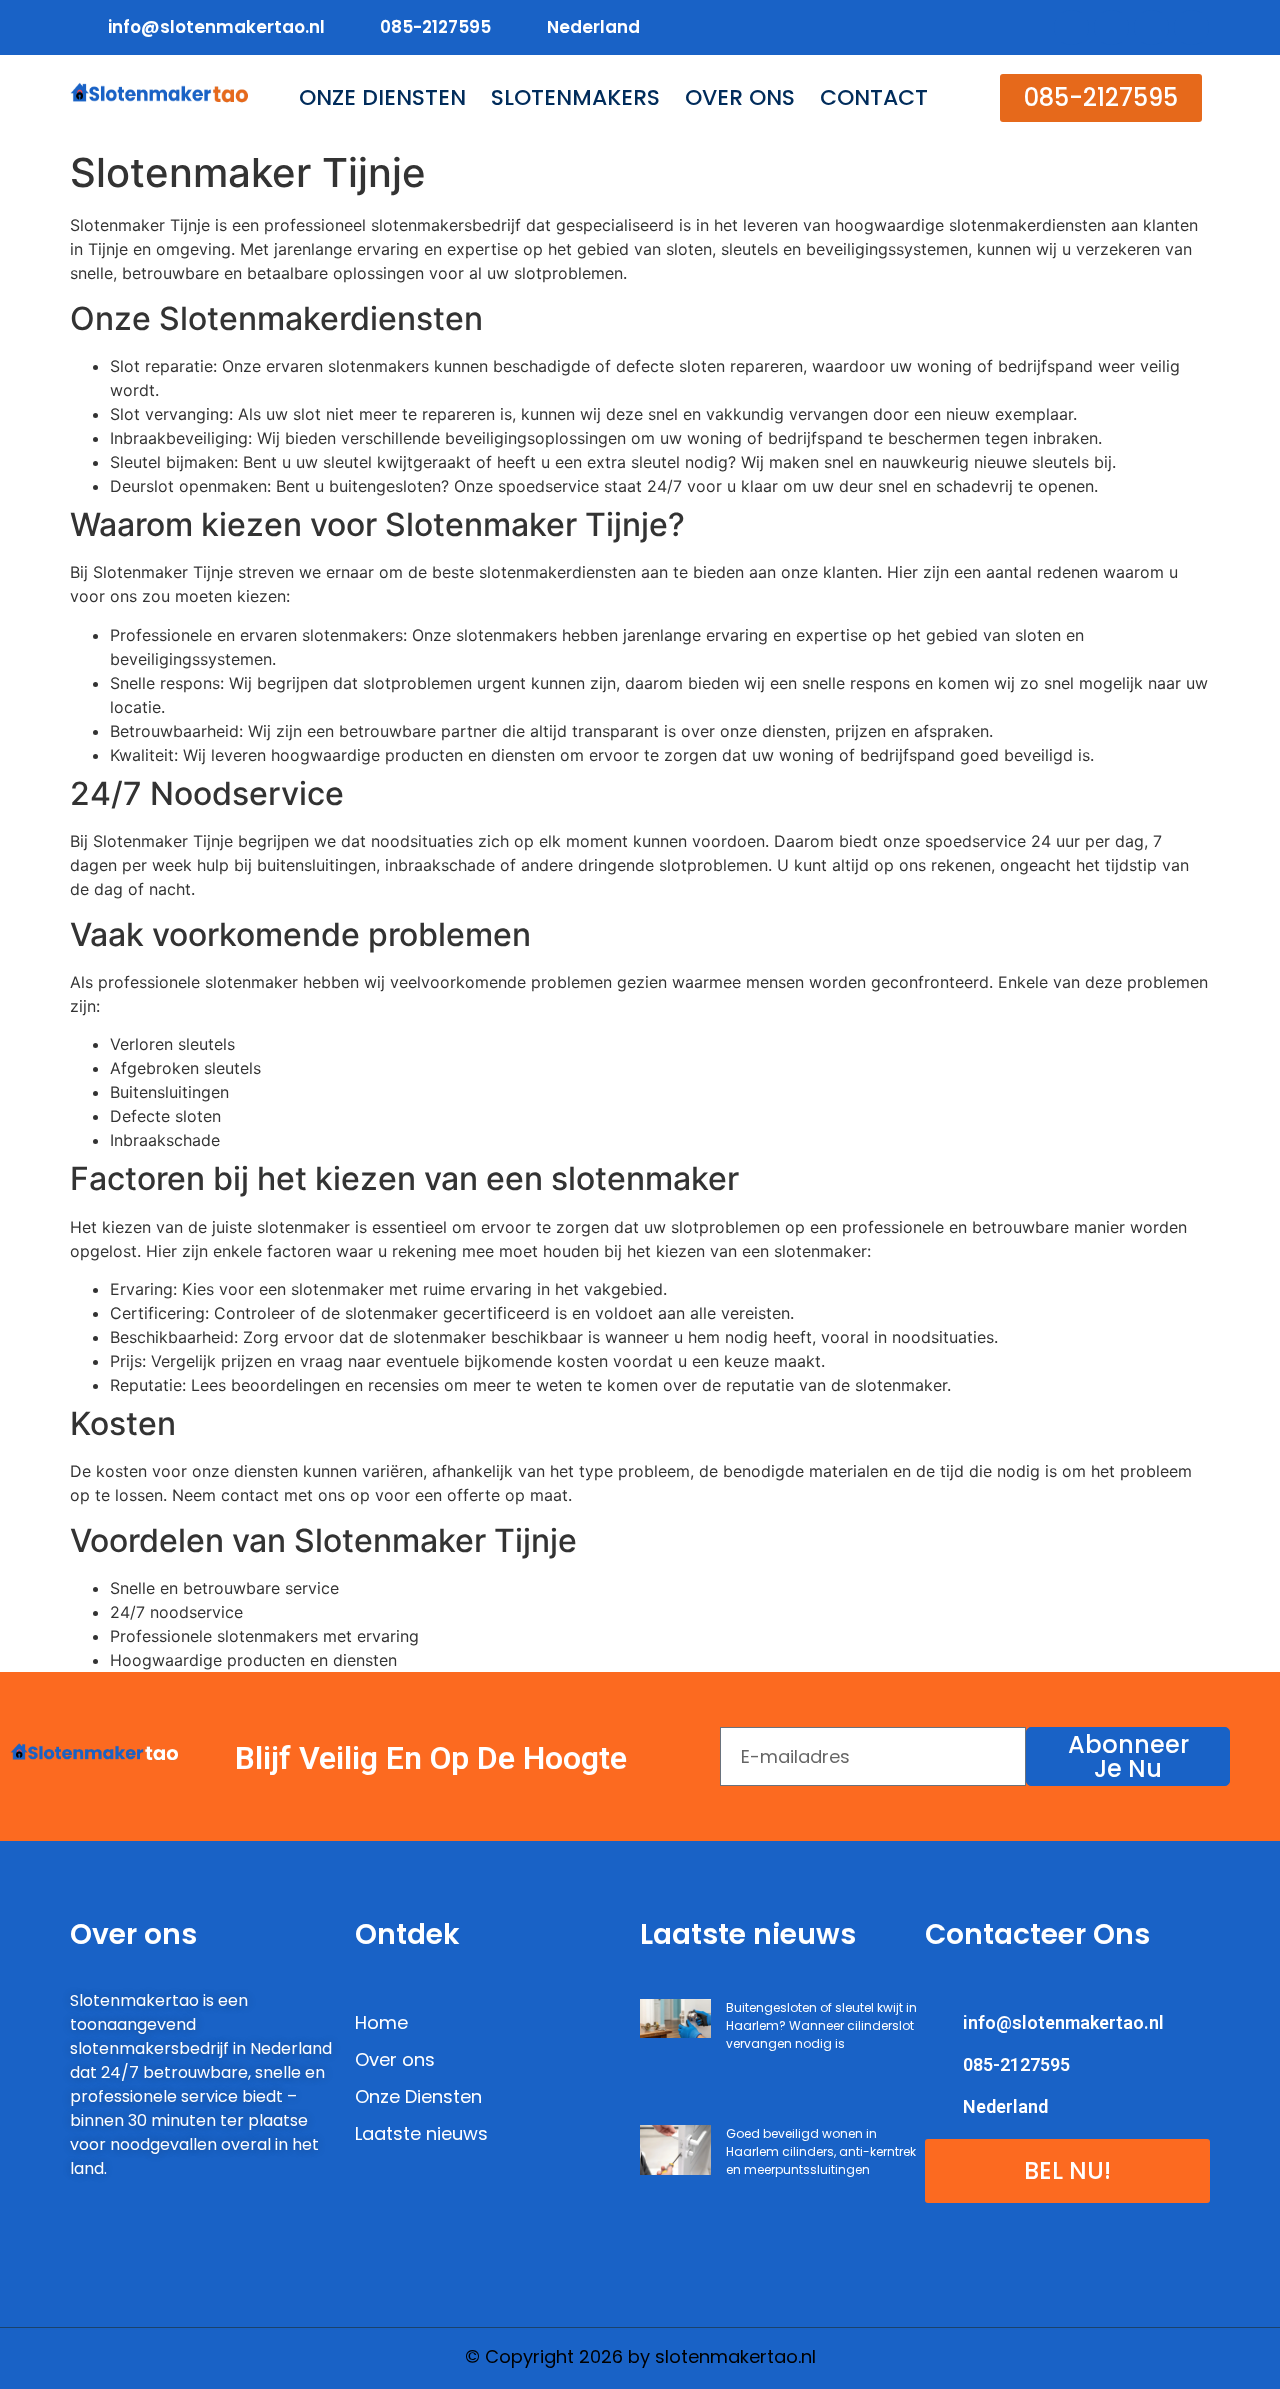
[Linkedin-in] (1151, 27)
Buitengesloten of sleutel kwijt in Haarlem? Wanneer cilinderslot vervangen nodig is (821, 2025)
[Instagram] (1191, 27)
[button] (1101, 98)
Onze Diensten (382, 98)
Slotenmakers (575, 98)
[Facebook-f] (1071, 27)
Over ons (740, 98)
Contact (874, 98)
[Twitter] (1111, 27)
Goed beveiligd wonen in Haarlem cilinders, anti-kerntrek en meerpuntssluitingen (821, 2151)
